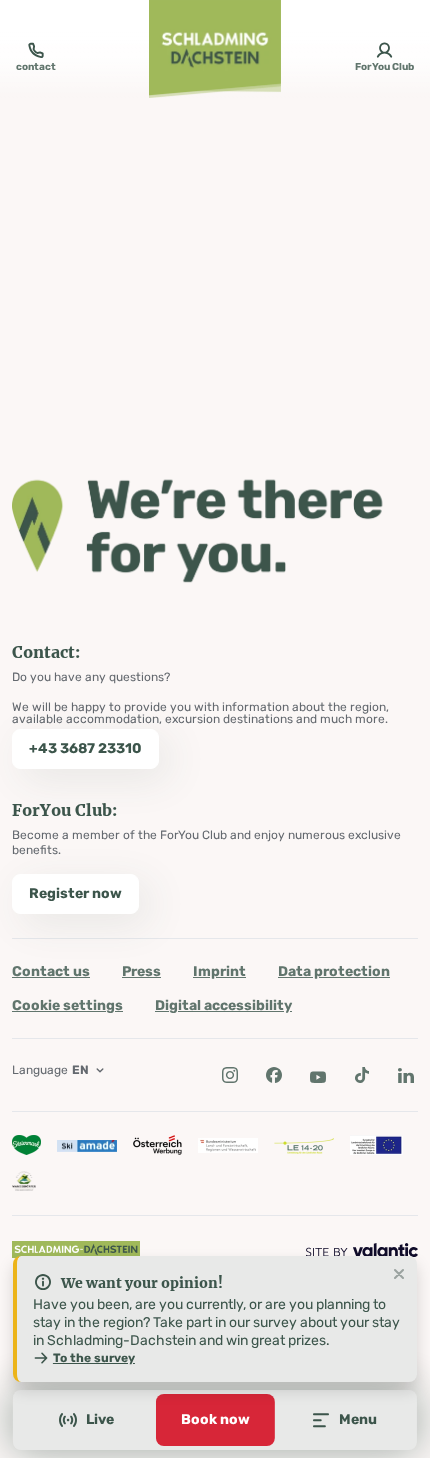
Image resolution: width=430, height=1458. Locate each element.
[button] (230, 1075)
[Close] (399, 1275)
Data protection (334, 971)
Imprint (219, 971)
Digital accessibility (223, 1005)
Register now (75, 893)
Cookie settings (67, 1005)
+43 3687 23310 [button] (85, 748)
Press (141, 971)
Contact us (51, 971)
